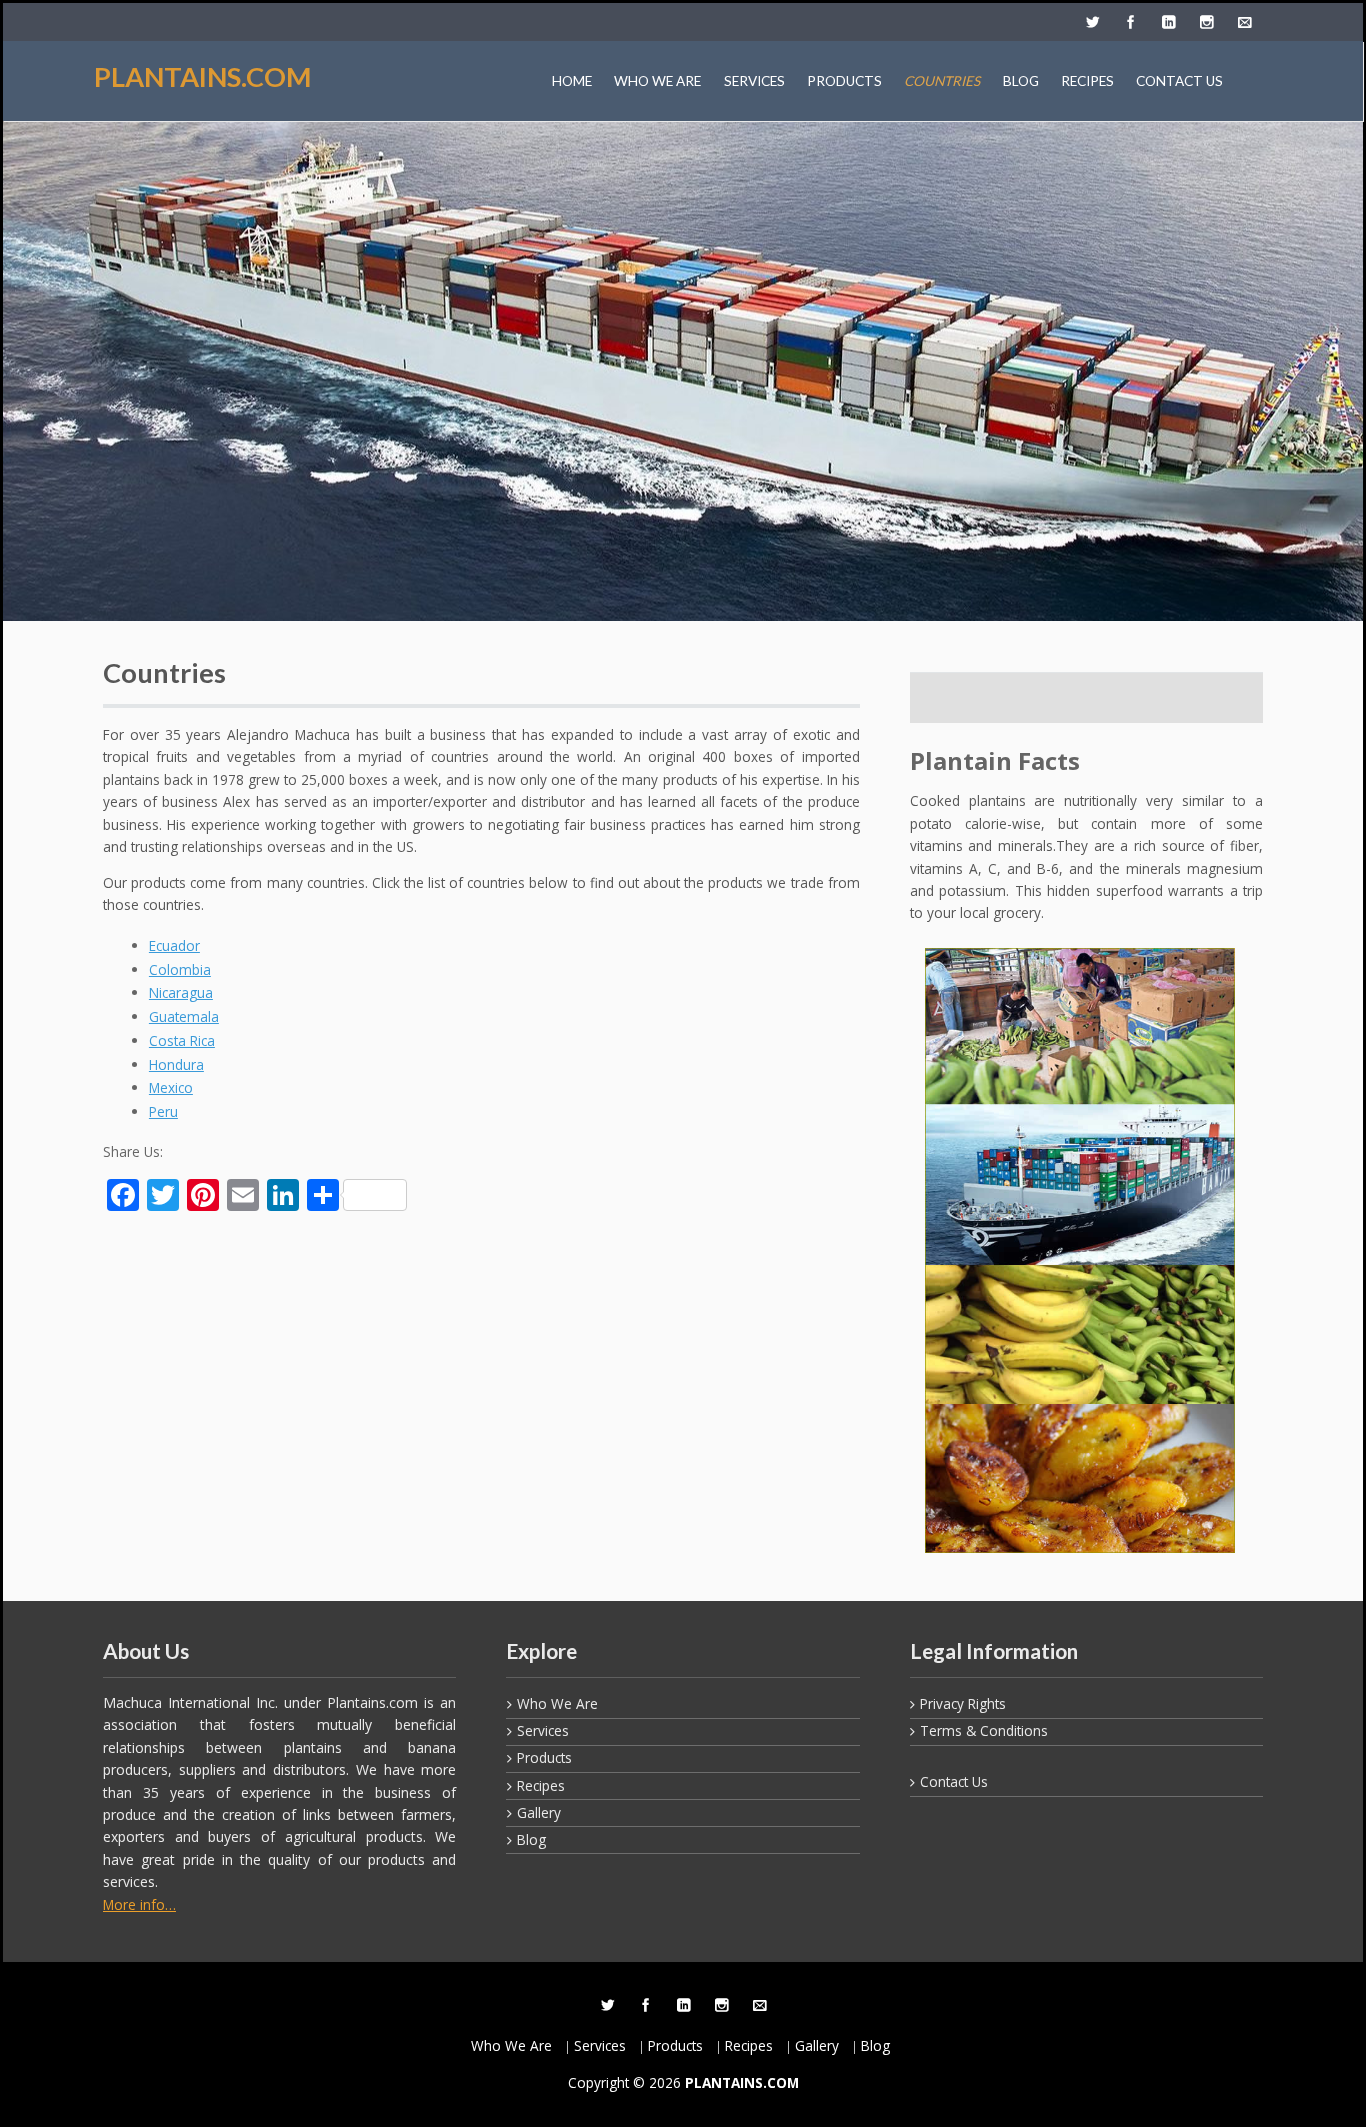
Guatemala (184, 1016)
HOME (572, 81)
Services (543, 1730)
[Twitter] (1092, 23)
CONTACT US (1179, 81)
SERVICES (754, 81)
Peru (163, 1111)
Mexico (171, 1087)
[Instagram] (1206, 23)
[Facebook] (1130, 23)
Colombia (180, 969)
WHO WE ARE (657, 81)
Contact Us (954, 1781)
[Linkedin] (1168, 23)
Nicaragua (181, 992)
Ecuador (174, 945)
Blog (531, 1839)
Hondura (176, 1064)
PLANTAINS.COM (202, 76)
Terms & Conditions (984, 1730)
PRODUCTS (844, 81)
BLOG (1021, 81)
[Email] (1244, 23)
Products (544, 1757)
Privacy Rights (963, 1703)
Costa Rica (182, 1040)
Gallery (539, 1812)
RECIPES (1087, 81)
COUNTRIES (942, 81)
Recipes (541, 1785)
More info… (139, 1904)
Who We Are (557, 1703)
